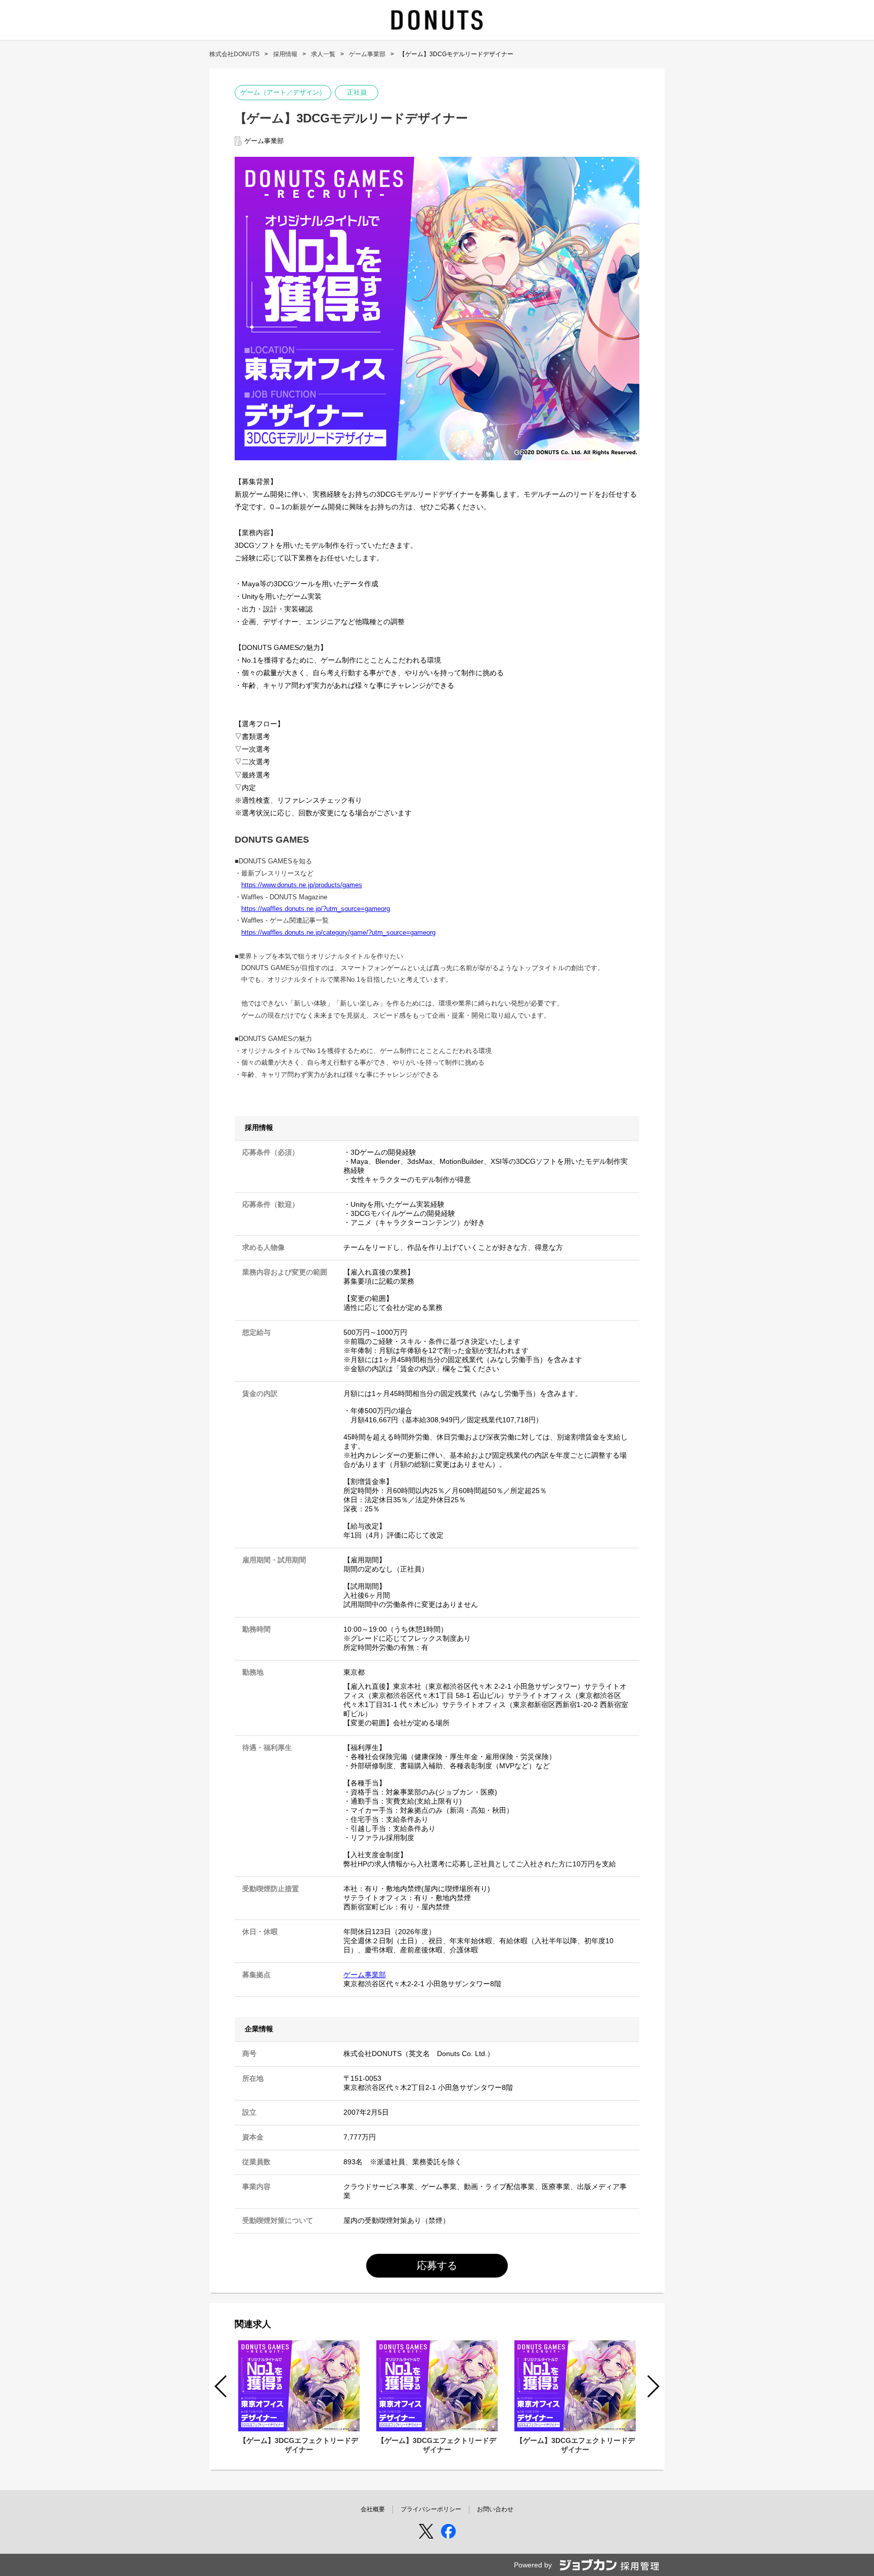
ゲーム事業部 (367, 54)
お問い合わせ (495, 2509)
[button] (653, 2386)
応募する (437, 2265)
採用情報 (285, 54)
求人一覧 (323, 54)
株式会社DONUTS (234, 54)
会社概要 (373, 2509)
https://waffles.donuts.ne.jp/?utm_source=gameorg (316, 909)
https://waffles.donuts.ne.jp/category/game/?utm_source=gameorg (338, 932)
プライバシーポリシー (431, 2509)
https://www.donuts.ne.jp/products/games (302, 885)
